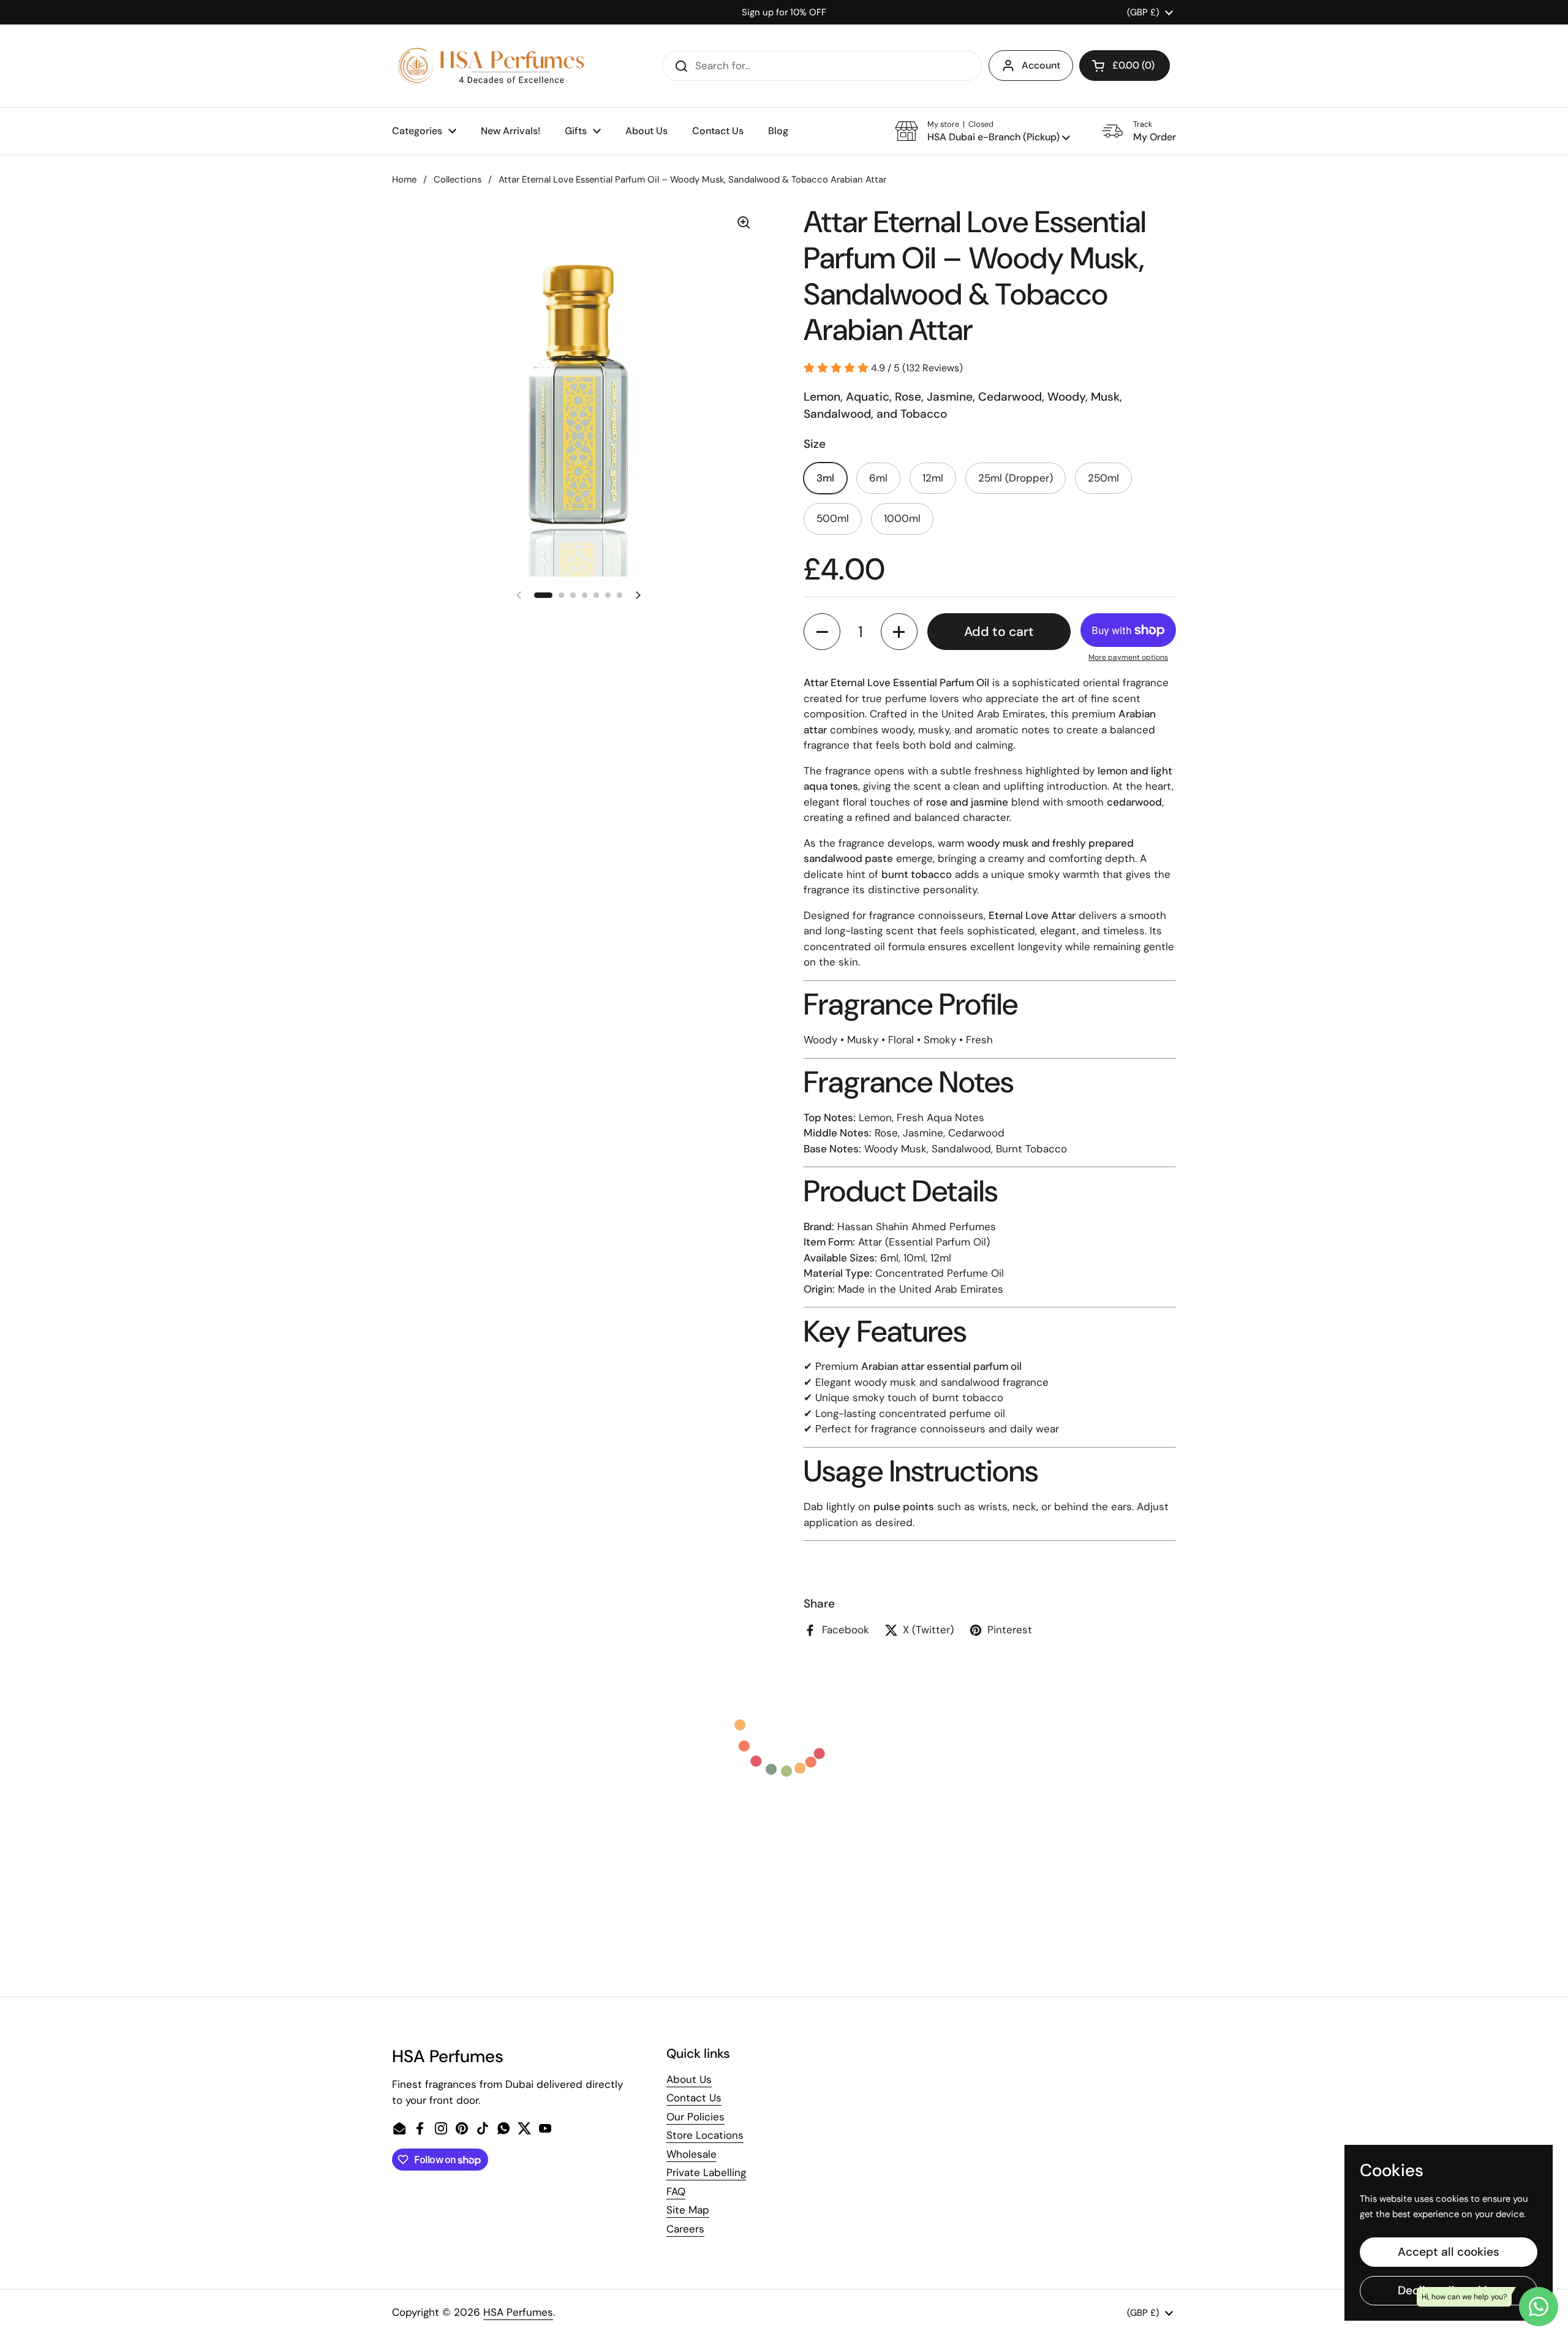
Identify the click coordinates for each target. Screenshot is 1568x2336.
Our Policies (695, 2117)
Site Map (688, 2210)
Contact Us (694, 2098)
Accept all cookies (1449, 2252)
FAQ (676, 2191)
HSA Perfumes (518, 2312)
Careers (685, 2229)
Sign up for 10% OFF (784, 12)
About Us (689, 2079)
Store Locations (705, 2135)
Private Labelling (706, 2172)
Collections (458, 180)
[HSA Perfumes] (490, 66)
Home (404, 180)
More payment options (1128, 657)
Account (1041, 65)
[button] (1125, 66)
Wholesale (692, 2154)
